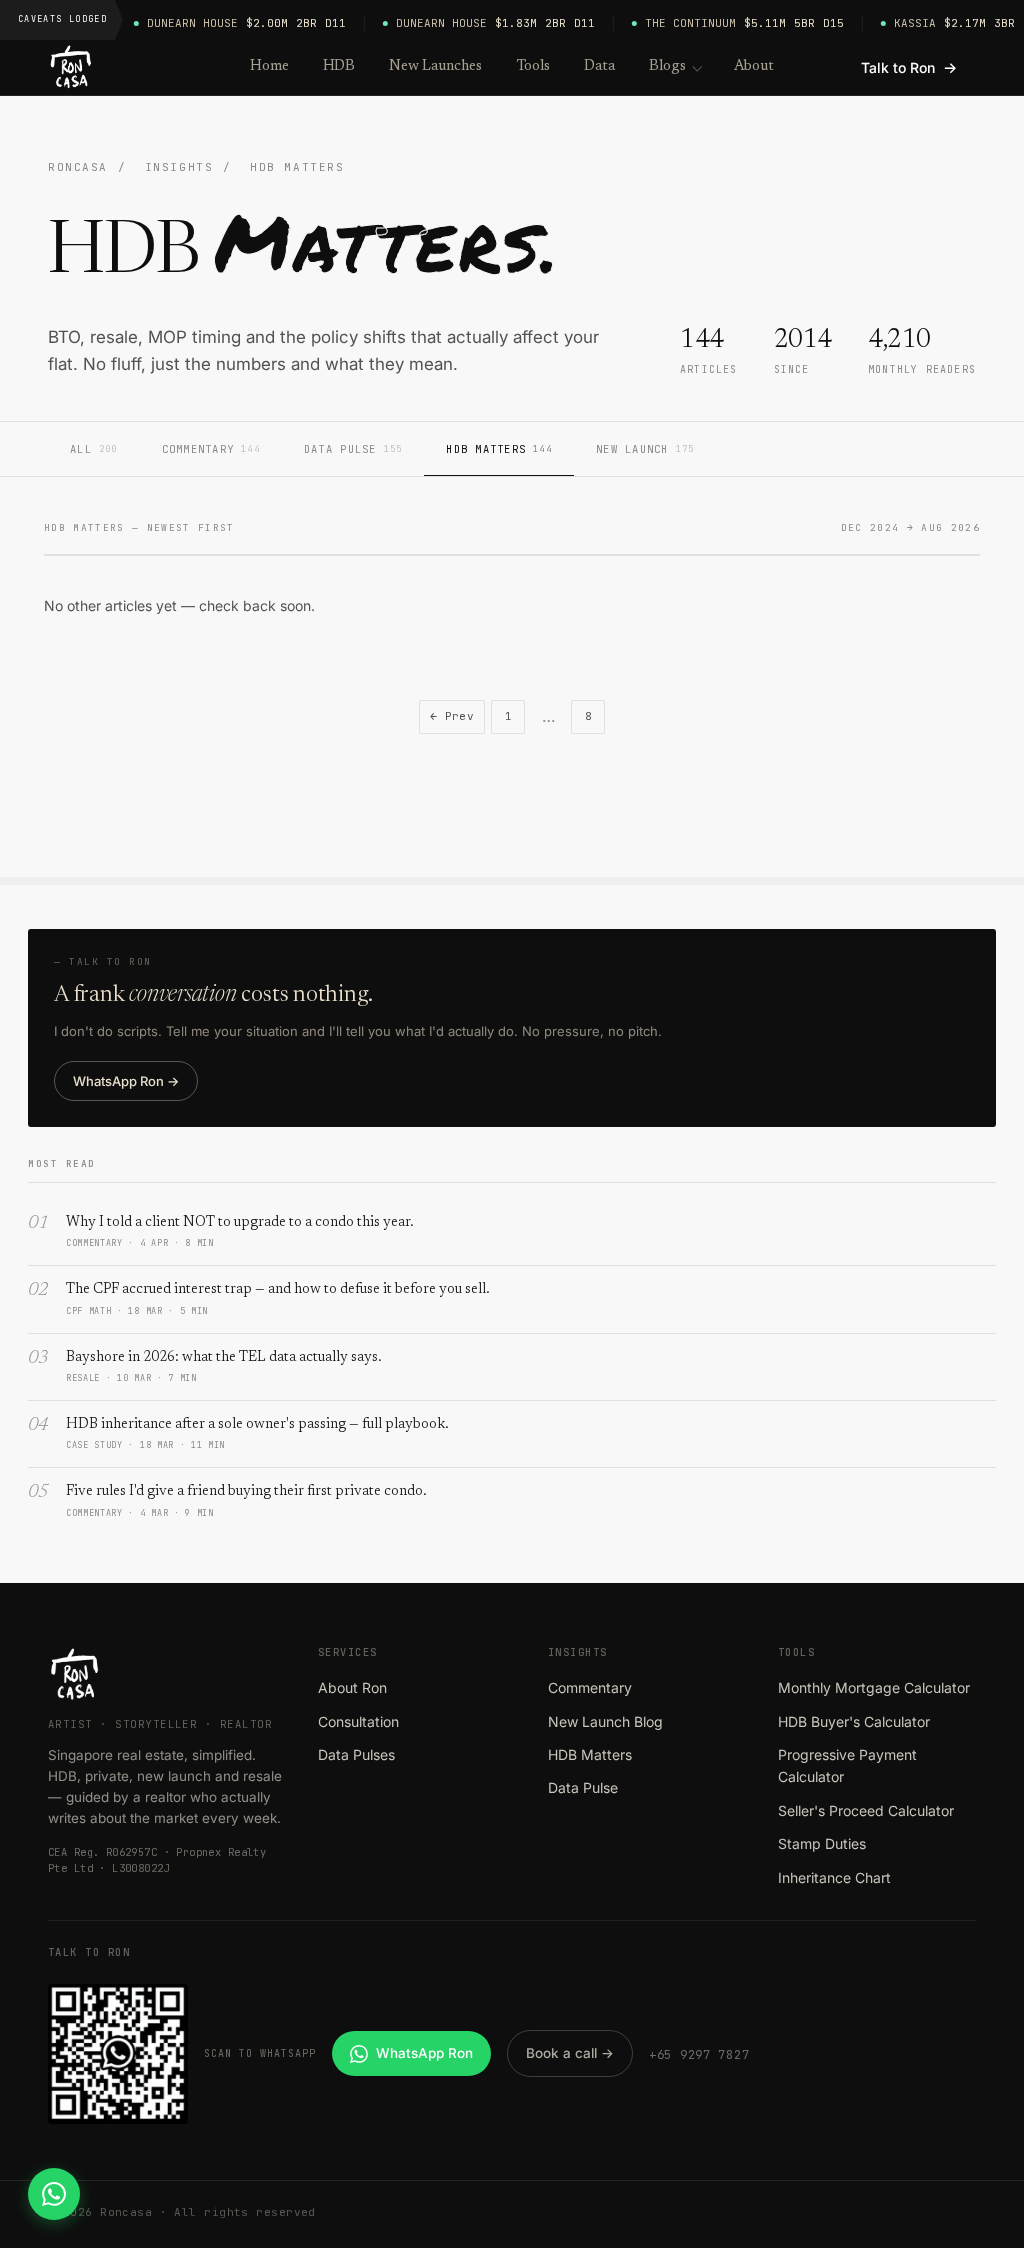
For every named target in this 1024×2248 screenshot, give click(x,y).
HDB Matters (499, 449)
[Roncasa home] (71, 68)
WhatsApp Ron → (126, 1081)
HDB (339, 66)
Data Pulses (356, 1754)
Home (269, 66)
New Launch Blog (605, 1721)
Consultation (358, 1721)
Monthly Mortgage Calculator (874, 1687)
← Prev (452, 716)
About (754, 66)
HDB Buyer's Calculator (854, 1721)
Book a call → (570, 2053)
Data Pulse (353, 449)
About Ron (352, 1687)
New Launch (645, 449)
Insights (179, 167)
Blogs (667, 66)
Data (599, 66)
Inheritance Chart (834, 1877)
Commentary (211, 449)
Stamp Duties (822, 1843)
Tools (533, 66)
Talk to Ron (909, 67)
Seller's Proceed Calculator (866, 1810)
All (94, 449)
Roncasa (78, 167)
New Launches (435, 66)
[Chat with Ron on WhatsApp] (54, 2194)
